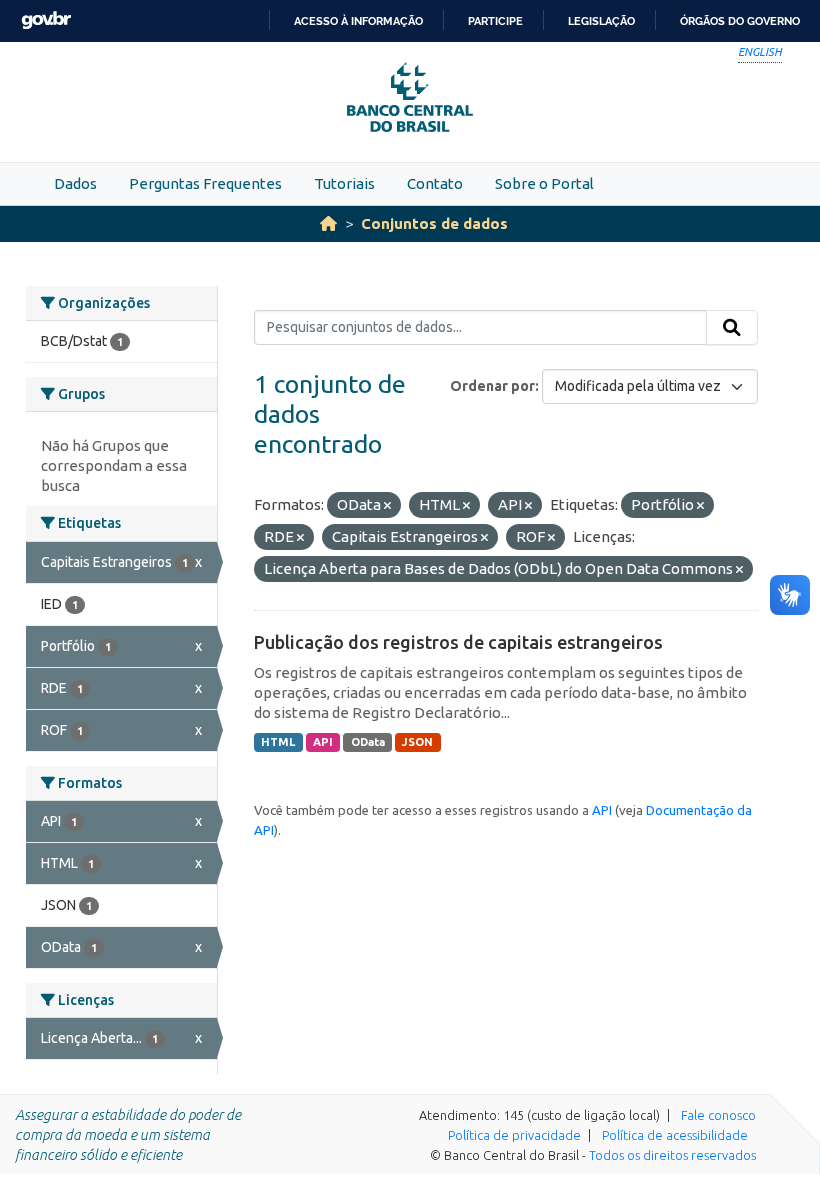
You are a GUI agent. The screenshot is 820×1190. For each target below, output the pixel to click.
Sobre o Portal (544, 183)
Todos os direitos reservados (672, 1155)
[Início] (328, 223)
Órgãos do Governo (740, 21)
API (323, 742)
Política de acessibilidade (675, 1135)
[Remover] (387, 506)
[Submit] (732, 328)
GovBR (46, 20)
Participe (495, 21)
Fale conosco (718, 1115)
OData (368, 742)
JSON (417, 742)
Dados (75, 183)
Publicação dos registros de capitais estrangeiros (458, 642)
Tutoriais (344, 183)
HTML (278, 742)
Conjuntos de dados (434, 223)
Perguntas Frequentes (205, 183)
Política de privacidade (514, 1135)
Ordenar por (492, 386)
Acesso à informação (358, 21)
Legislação (601, 21)
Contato (435, 183)
